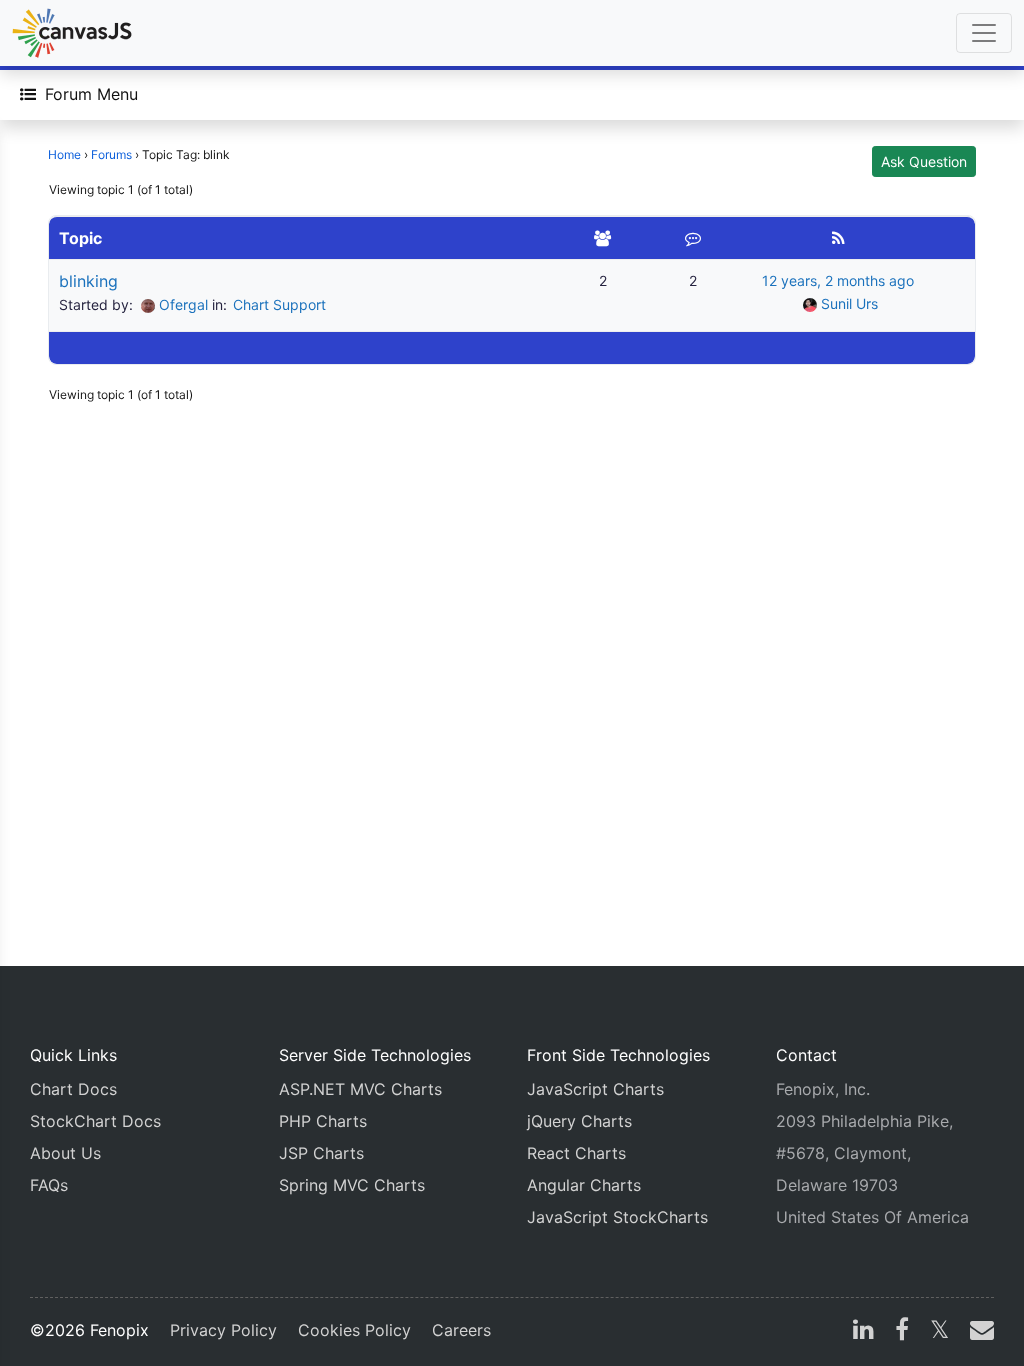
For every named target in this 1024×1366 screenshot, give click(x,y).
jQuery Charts (579, 1121)
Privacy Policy (223, 1330)
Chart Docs (73, 1089)
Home (64, 154)
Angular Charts (584, 1185)
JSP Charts (321, 1153)
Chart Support (279, 304)
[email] (978, 1332)
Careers (461, 1330)
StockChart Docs (95, 1121)
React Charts (576, 1153)
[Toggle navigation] (984, 33)
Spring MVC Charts (352, 1185)
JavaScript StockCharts (617, 1217)
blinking (88, 281)
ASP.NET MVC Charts (360, 1089)
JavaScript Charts (595, 1089)
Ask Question (924, 161)
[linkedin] (863, 1332)
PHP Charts (323, 1121)
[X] (939, 1332)
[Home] (72, 33)
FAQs (49, 1185)
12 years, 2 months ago (838, 280)
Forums (111, 154)
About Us (65, 1153)
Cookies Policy (354, 1330)
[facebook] (902, 1332)
